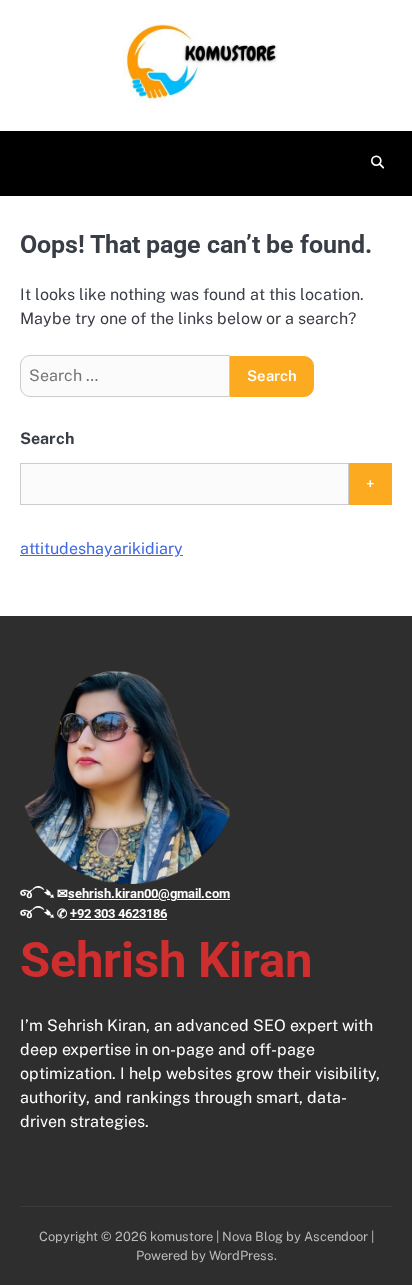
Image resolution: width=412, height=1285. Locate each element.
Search (47, 438)
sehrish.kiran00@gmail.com (149, 893)
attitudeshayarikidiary (101, 548)
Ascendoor (336, 1236)
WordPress (241, 1255)
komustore (181, 1236)
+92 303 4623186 (118, 913)
